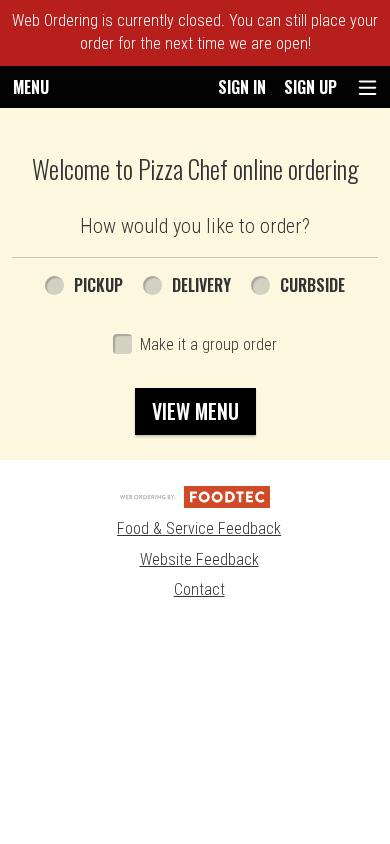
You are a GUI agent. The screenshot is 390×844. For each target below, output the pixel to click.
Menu (31, 87)
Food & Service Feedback (199, 528)
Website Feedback (199, 559)
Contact (199, 589)
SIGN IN (242, 87)
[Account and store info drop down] (367, 87)
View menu (195, 411)
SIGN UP (310, 87)
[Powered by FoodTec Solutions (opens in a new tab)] (195, 495)
